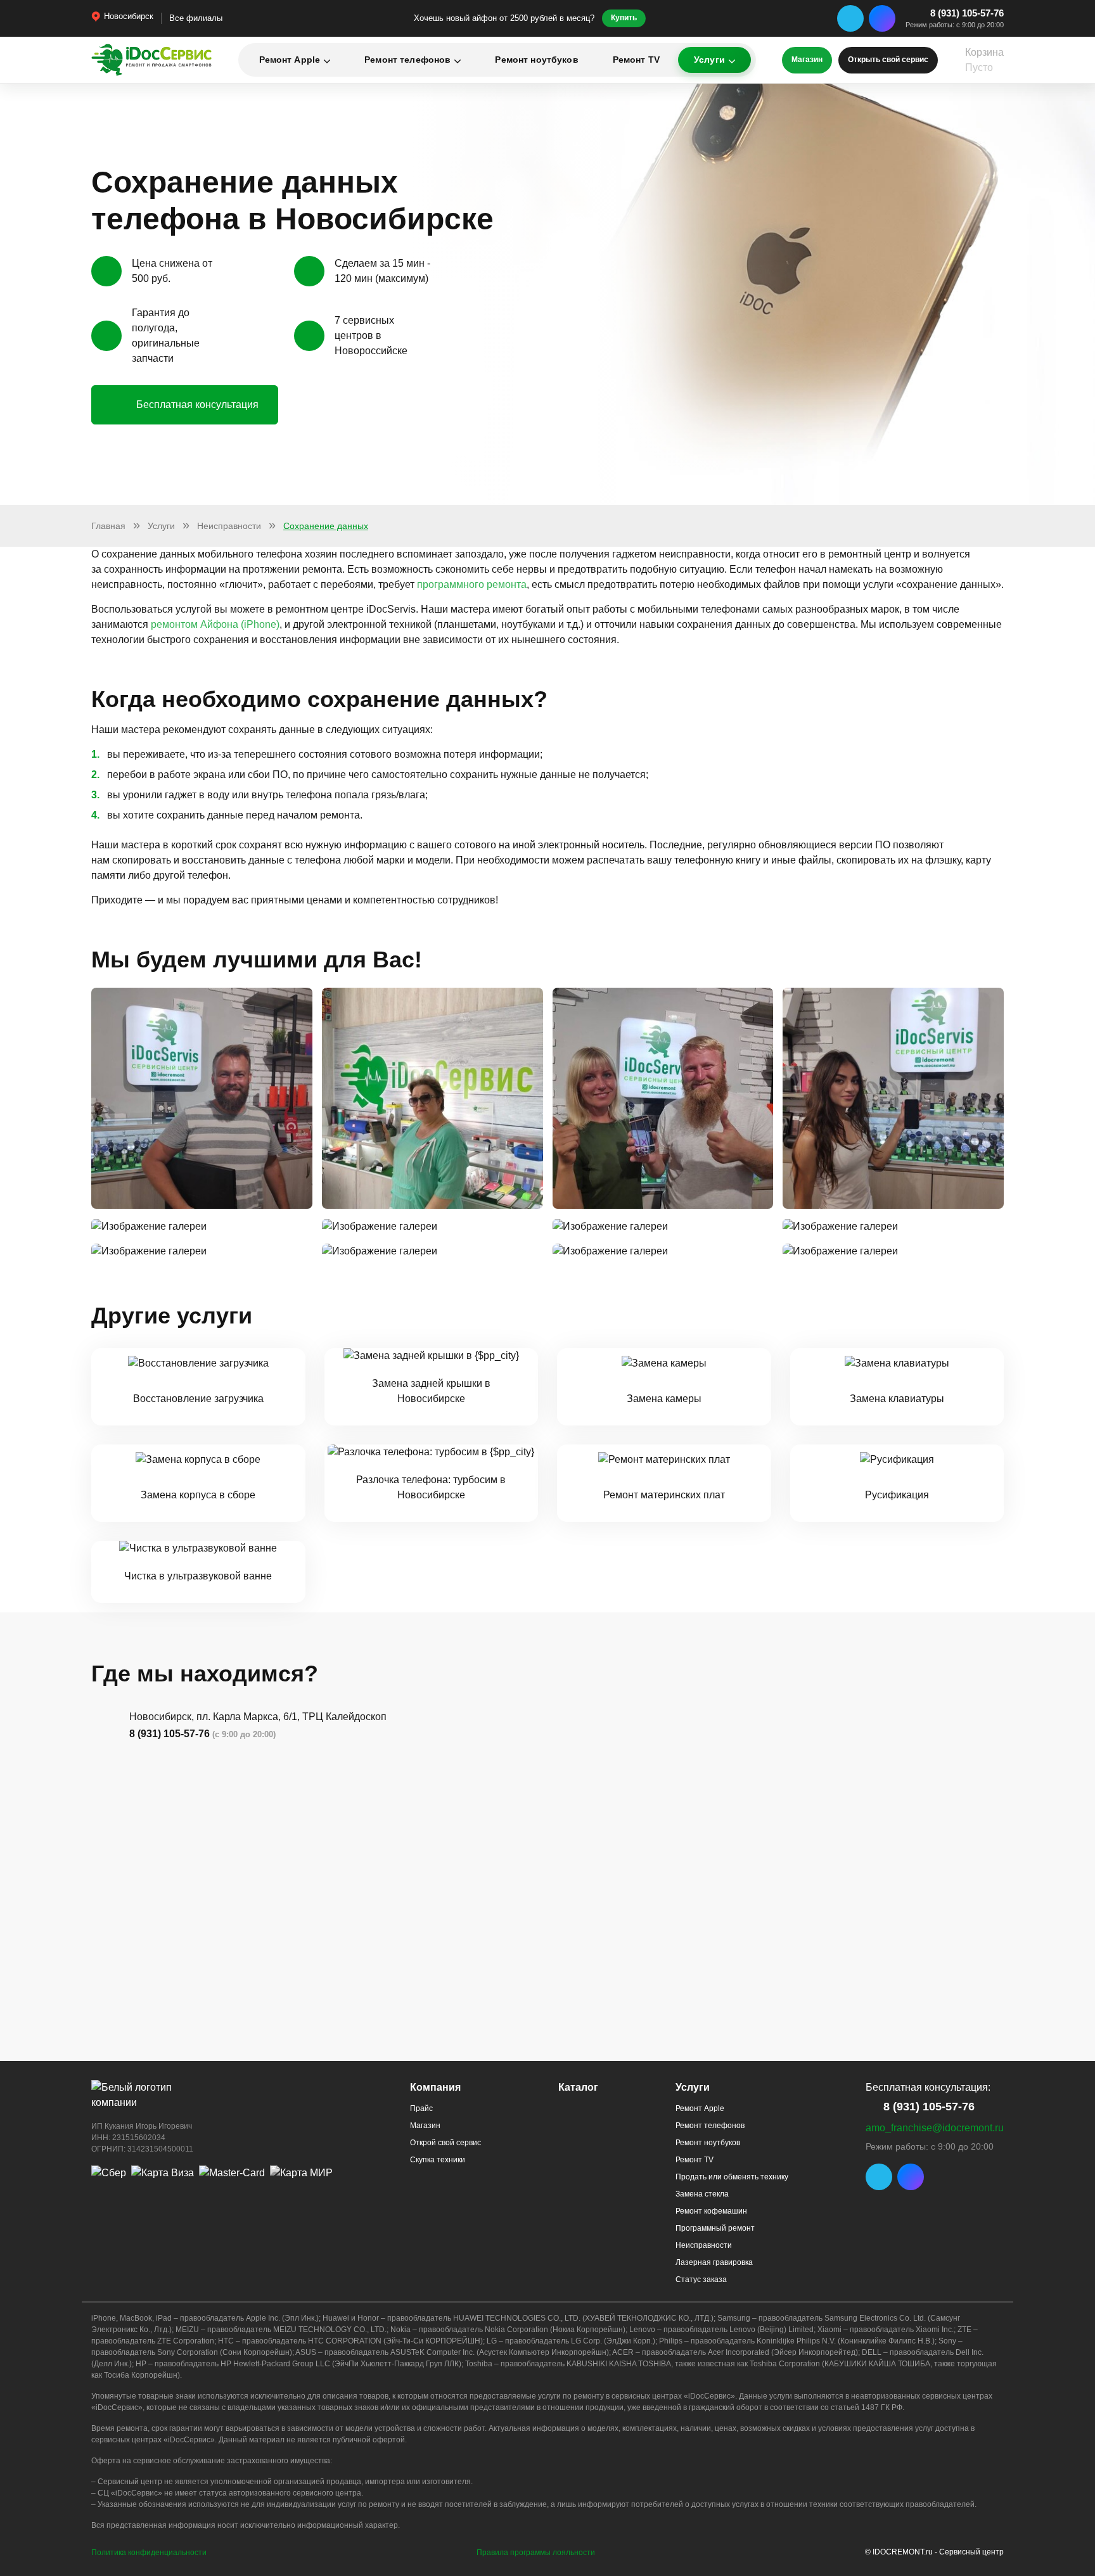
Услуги (709, 60)
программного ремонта (472, 584)
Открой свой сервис (445, 2143)
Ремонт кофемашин (711, 2211)
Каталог (578, 2087)
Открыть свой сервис (888, 60)
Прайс (421, 2108)
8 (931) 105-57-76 (967, 13)
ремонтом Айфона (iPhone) (215, 624)
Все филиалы (196, 18)
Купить (624, 18)
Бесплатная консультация (197, 405)
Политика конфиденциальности (149, 2553)
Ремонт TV (636, 60)
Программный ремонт (715, 2228)
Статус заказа (701, 2280)
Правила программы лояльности (536, 2553)
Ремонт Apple (290, 60)
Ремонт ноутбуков (536, 60)
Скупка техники (438, 2160)
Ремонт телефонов (407, 60)
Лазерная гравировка (714, 2262)
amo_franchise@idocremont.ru (935, 2128)
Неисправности (704, 2245)
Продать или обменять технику (732, 2177)
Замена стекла (702, 2194)
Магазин (807, 60)
